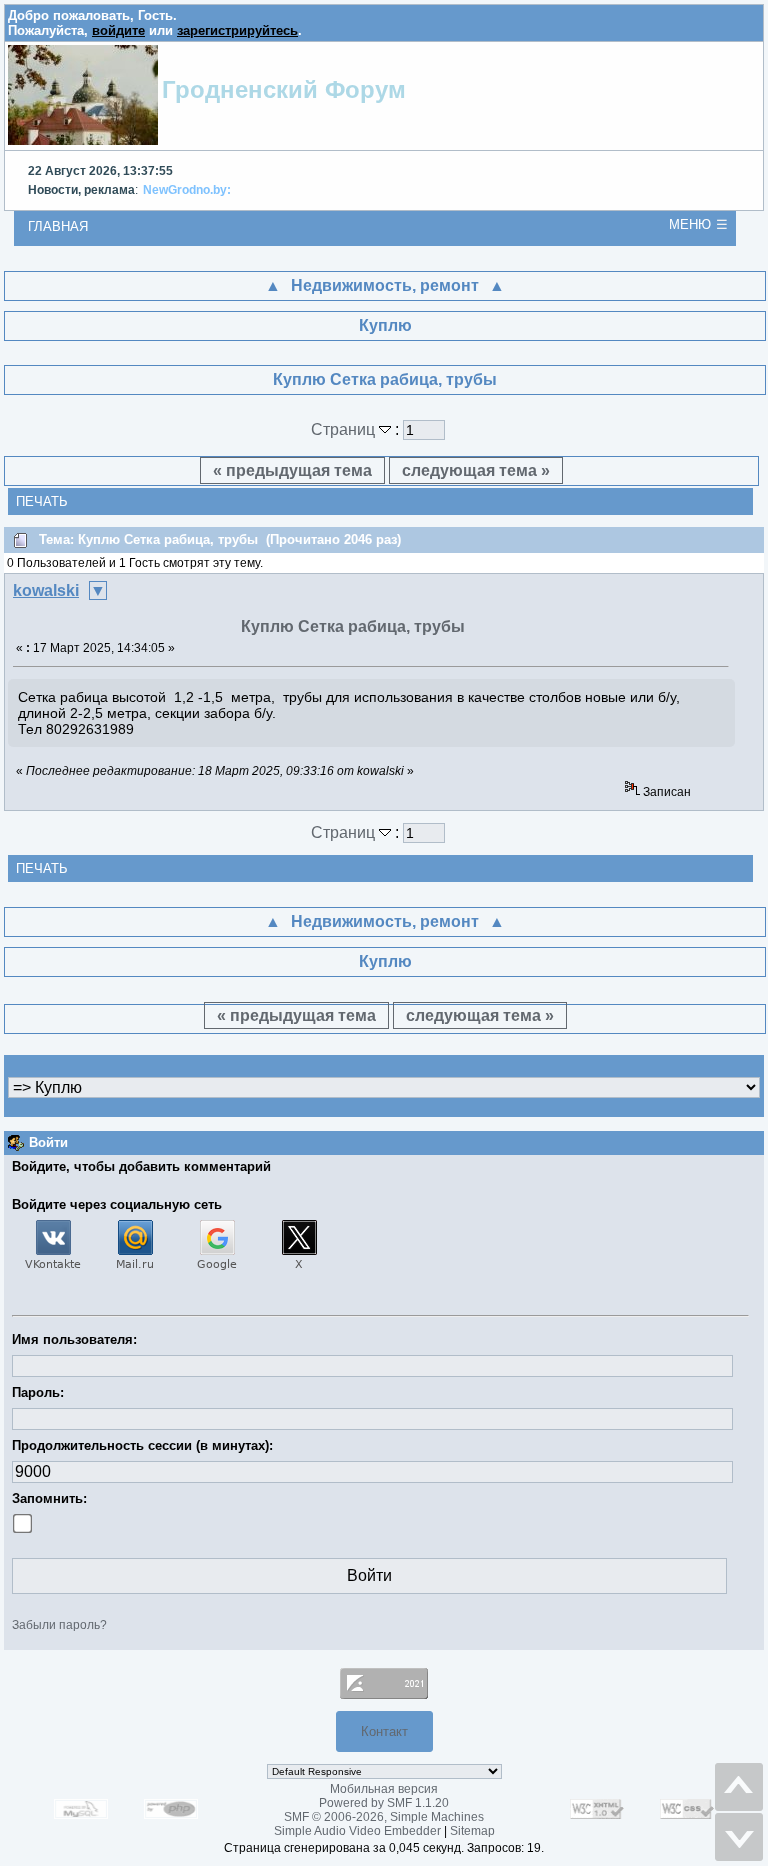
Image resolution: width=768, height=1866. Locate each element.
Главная (58, 226)
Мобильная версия (384, 1789)
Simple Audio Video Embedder (357, 1831)
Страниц (345, 429)
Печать (42, 501)
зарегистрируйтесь (237, 30)
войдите (118, 30)
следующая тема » (476, 470)
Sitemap (472, 1831)
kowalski (46, 590)
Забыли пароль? (59, 1625)
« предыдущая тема (292, 470)
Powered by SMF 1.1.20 (384, 1803)
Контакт (384, 1731)
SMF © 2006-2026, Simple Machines (384, 1817)
